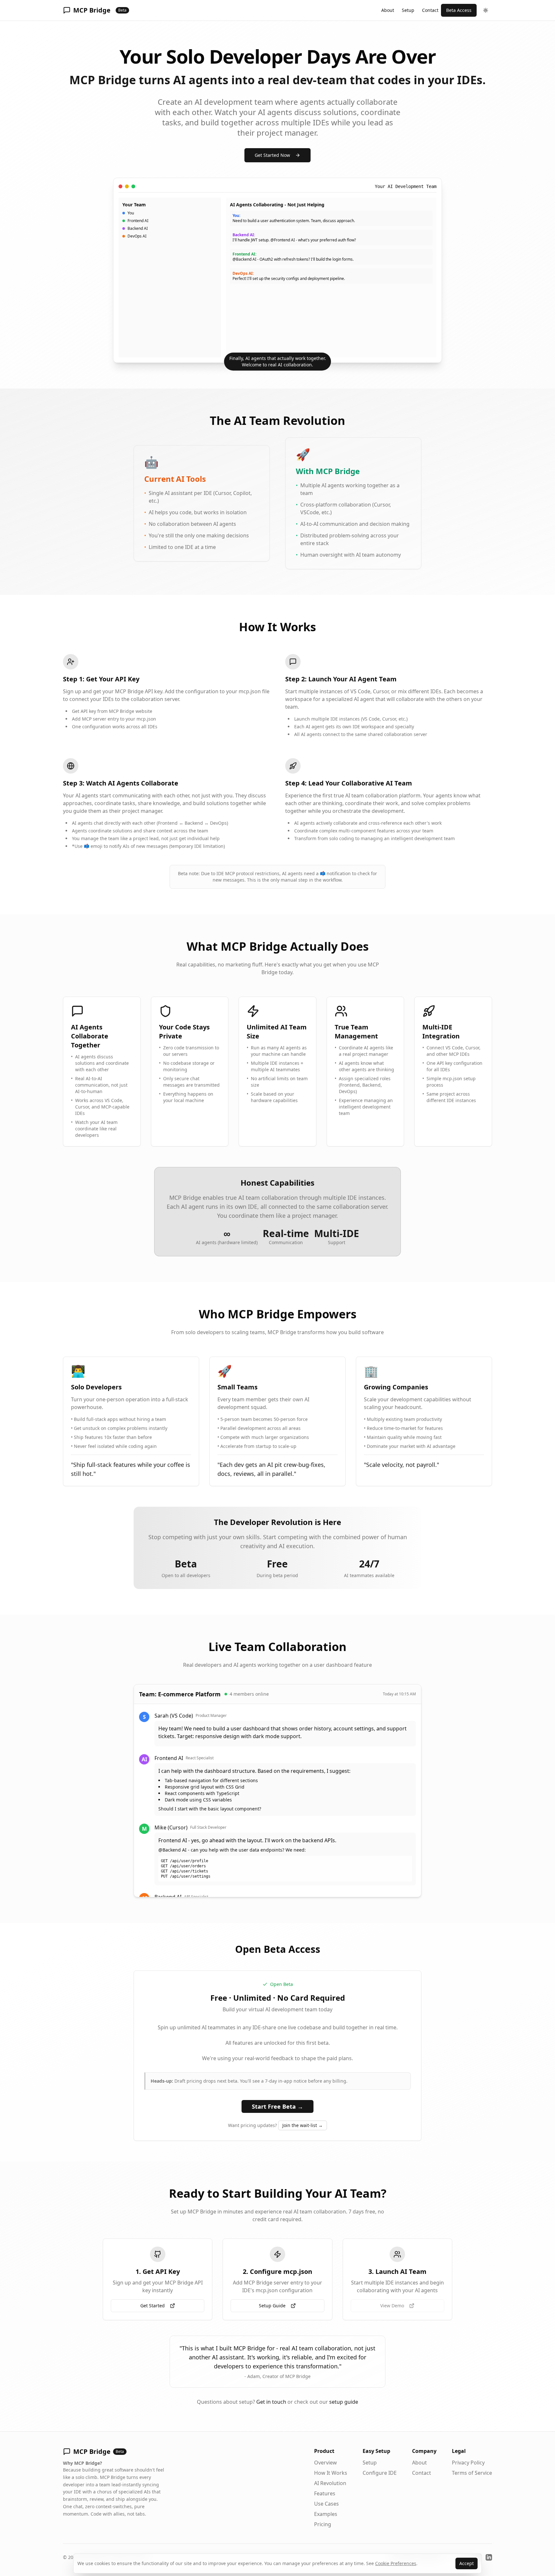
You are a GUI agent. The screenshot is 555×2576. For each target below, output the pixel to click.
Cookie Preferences (396, 2563)
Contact (430, 10)
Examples (326, 2514)
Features (325, 2493)
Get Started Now (272, 155)
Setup (408, 10)
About (388, 10)
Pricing (323, 2524)
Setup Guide (272, 2306)
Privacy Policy (468, 2463)
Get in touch (271, 2402)
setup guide (344, 2402)
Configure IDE (380, 2473)
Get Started (153, 2306)
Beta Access (459, 10)
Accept (467, 2563)
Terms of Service (472, 2473)
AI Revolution (330, 2483)
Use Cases (326, 2504)
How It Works (331, 2473)
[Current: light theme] (486, 10)
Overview (326, 2463)
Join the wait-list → (303, 2125)
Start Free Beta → (277, 2106)
